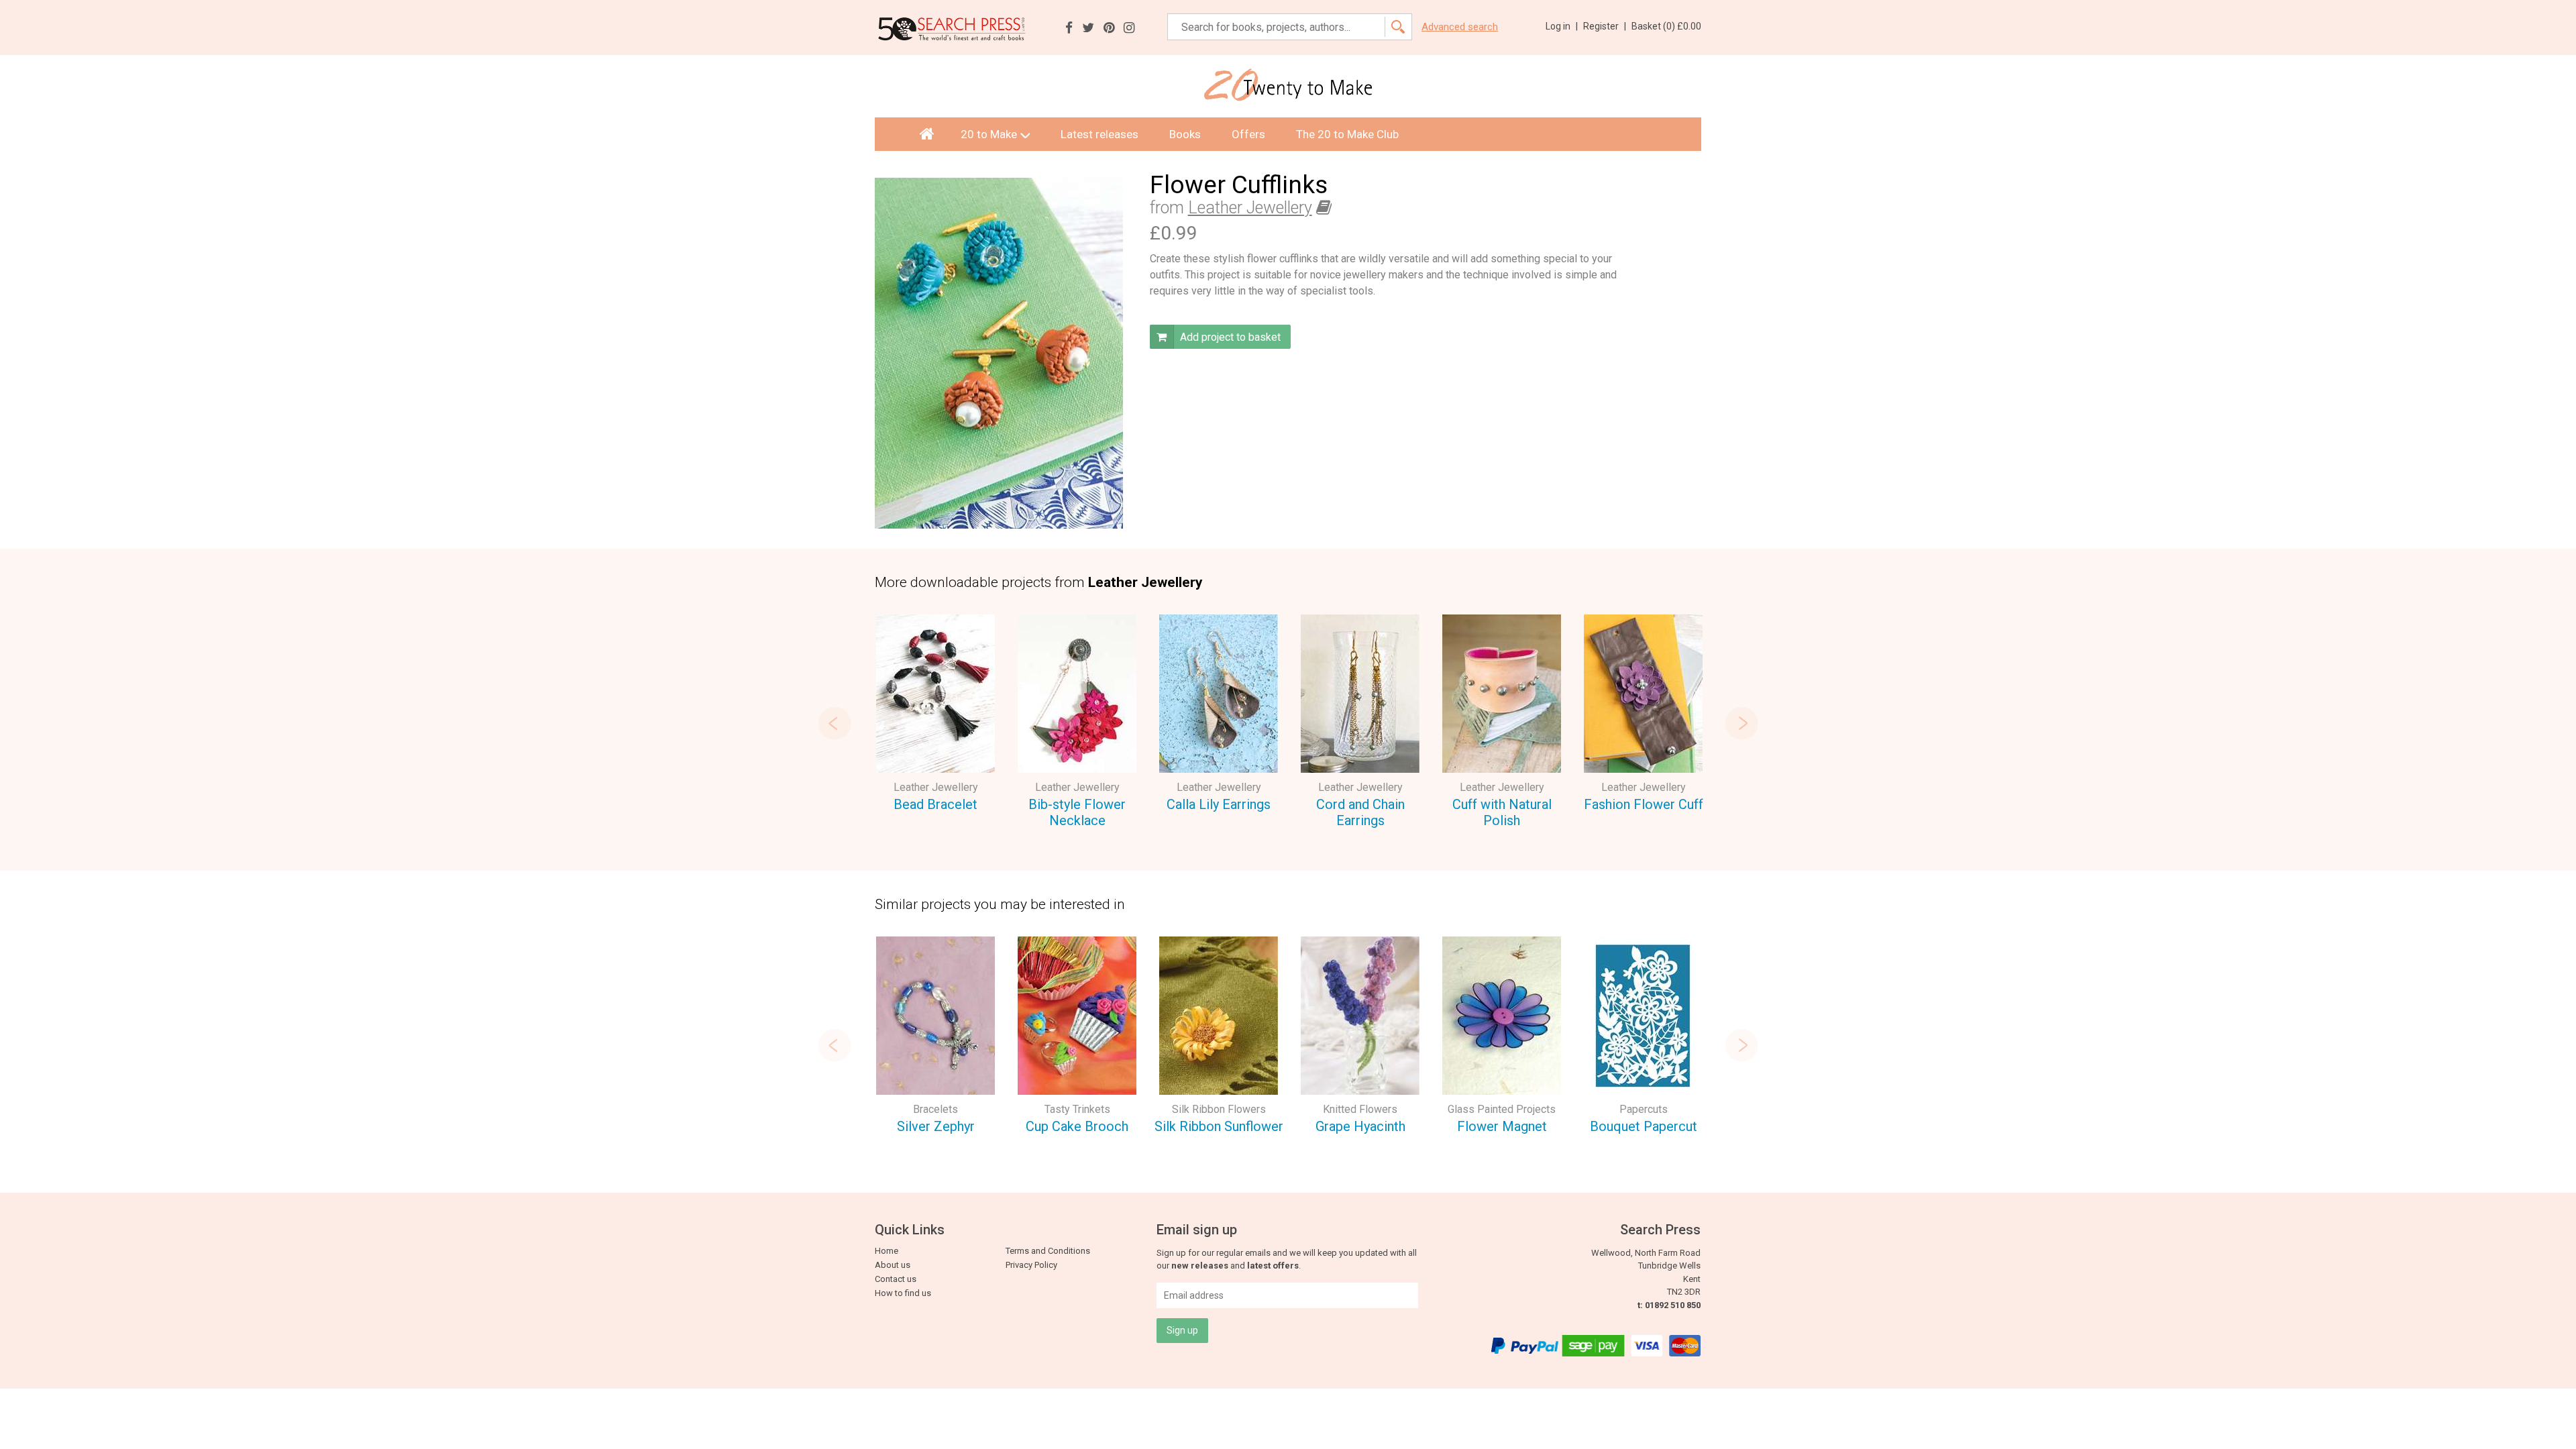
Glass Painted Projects (1502, 1109)
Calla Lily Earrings (1219, 804)
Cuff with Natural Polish (1502, 813)
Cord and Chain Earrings (1360, 813)
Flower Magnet (1502, 1126)
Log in (1562, 26)
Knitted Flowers (1360, 1109)
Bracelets (935, 1109)
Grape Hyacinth (1360, 1126)
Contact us (896, 1279)
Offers (1248, 134)
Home (887, 1251)
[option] (935, 715)
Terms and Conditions (1048, 1251)
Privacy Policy (1031, 1265)
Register (1605, 26)
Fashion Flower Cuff (1644, 804)
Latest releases (1099, 134)
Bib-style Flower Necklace (1077, 813)
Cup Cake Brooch (1077, 1126)
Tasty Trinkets (1077, 1109)
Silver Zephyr (936, 1126)
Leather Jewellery (1250, 208)
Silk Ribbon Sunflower (1219, 1126)
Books (1185, 134)
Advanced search (1460, 27)
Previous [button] (835, 723)
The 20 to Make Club (1347, 134)
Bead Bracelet (935, 804)
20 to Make (989, 134)
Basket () (1666, 26)
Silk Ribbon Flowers (1219, 1109)
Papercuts (1644, 1109)
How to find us (903, 1293)
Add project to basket (1229, 337)
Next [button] (1741, 723)
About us (893, 1265)
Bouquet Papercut (1644, 1126)
